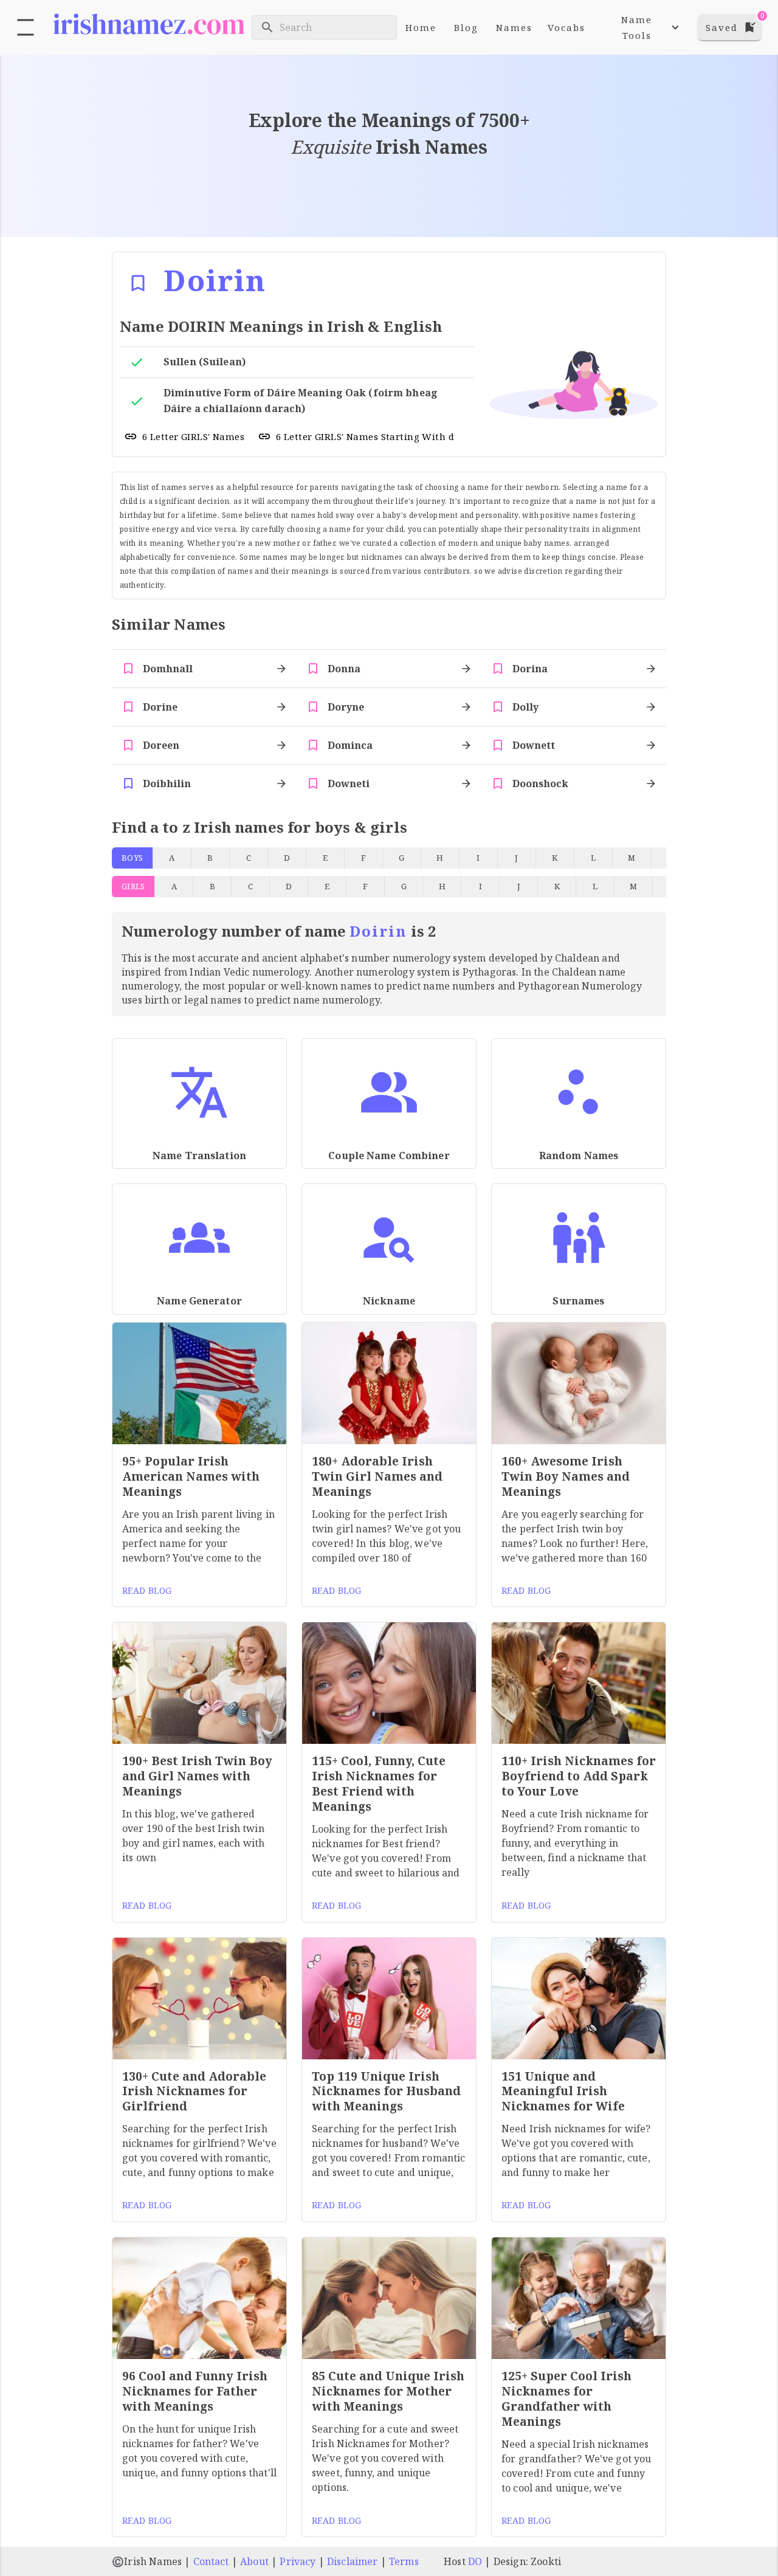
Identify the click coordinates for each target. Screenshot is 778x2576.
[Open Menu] (26, 27)
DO (475, 2561)
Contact (211, 2561)
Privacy (298, 2561)
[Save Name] (138, 283)
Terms (404, 2561)
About (254, 2561)
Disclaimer (353, 2561)
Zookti (546, 2561)
